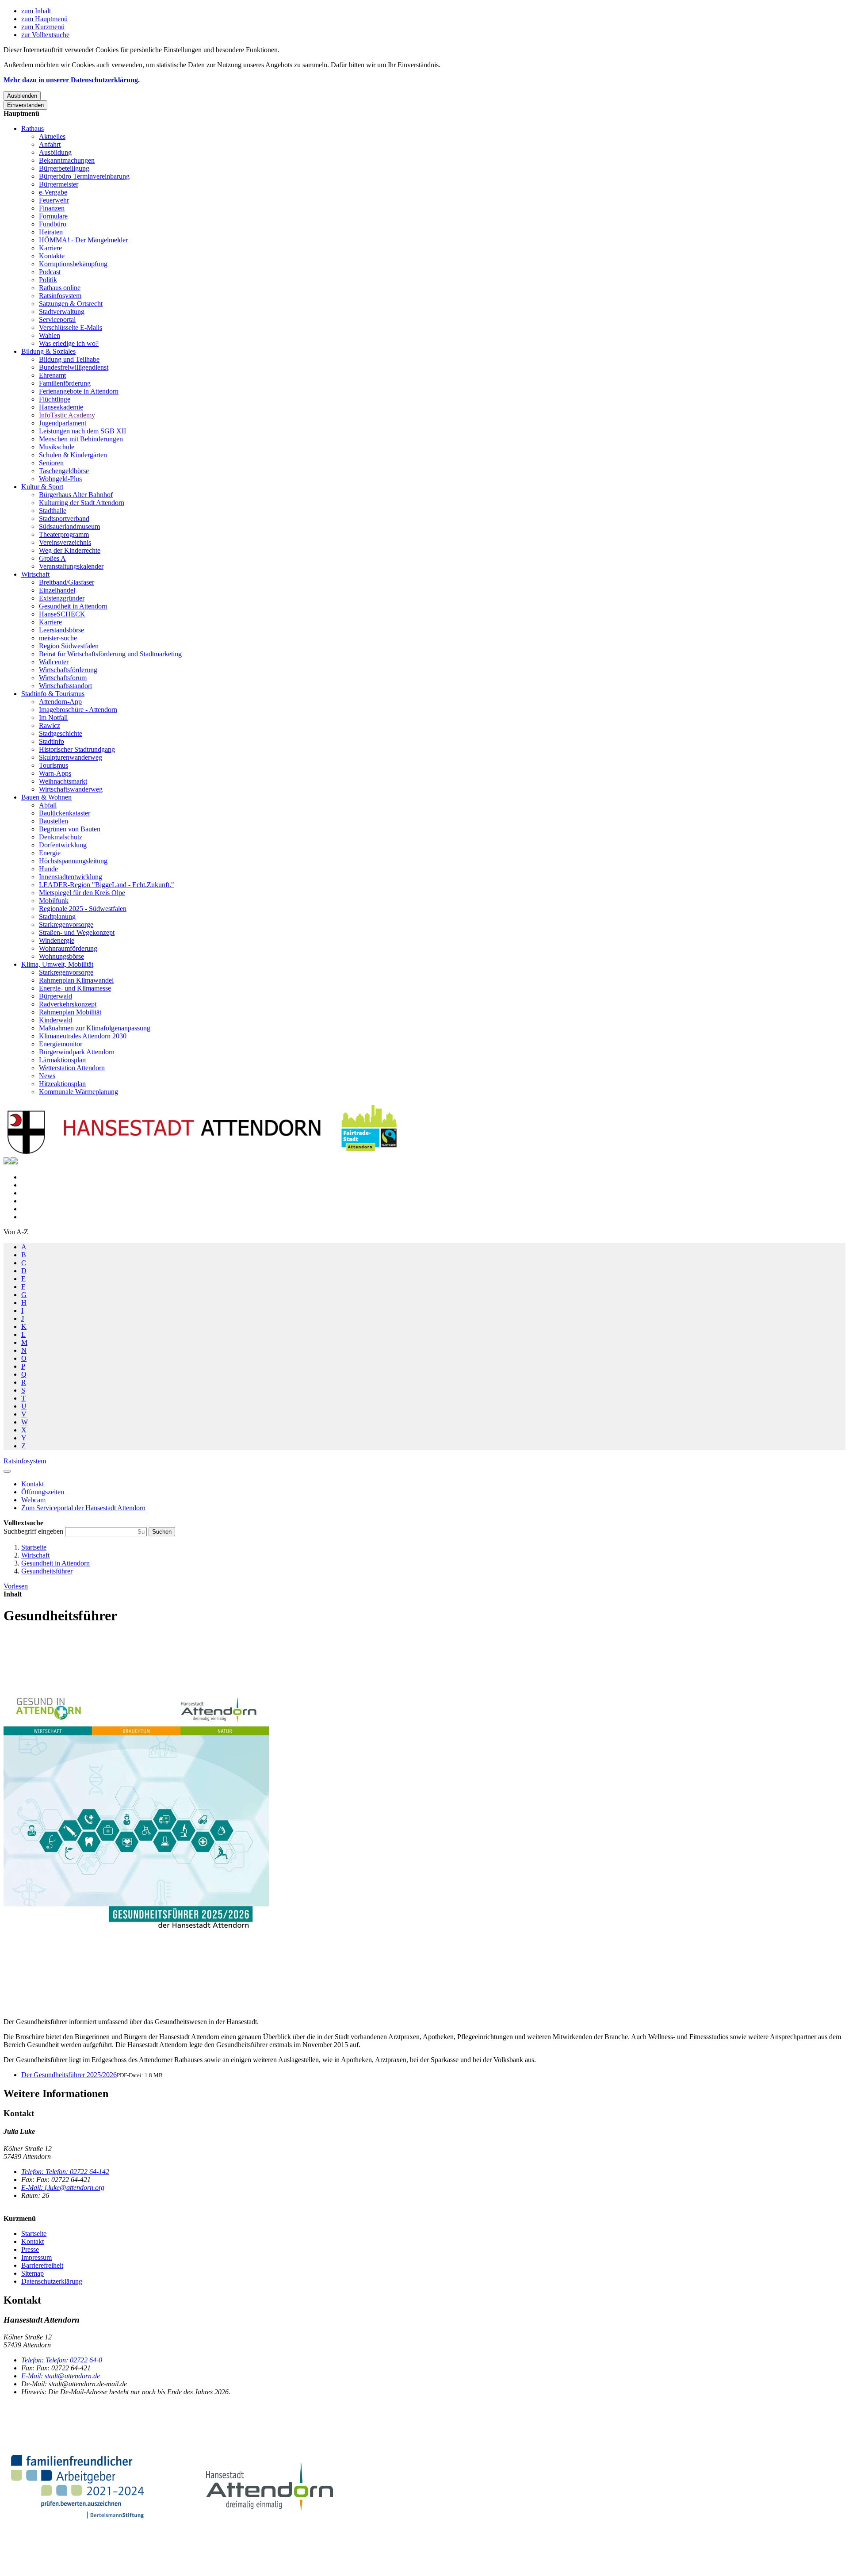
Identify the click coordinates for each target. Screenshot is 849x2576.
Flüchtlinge (55, 399)
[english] (7, 1162)
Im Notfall (53, 718)
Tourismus (54, 765)
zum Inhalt (36, 11)
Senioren (51, 463)
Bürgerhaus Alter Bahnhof (76, 495)
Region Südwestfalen (69, 646)
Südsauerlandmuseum (69, 526)
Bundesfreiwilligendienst (74, 367)
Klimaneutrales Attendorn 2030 (83, 1036)
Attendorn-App (60, 702)
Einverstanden (25, 105)
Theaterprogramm (64, 534)
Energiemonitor (61, 1044)
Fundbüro (53, 224)
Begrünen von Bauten (70, 829)
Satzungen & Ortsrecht (71, 304)
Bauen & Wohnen (46, 797)
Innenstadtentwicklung (71, 877)
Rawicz (50, 725)
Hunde (48, 869)
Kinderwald (55, 1020)
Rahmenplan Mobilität (70, 1012)
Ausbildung (55, 152)
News (47, 1076)
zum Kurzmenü (43, 27)
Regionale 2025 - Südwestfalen (83, 909)
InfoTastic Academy (67, 415)
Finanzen (52, 208)
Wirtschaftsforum (63, 678)
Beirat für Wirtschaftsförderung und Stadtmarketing (110, 654)
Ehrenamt (52, 375)
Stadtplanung (57, 917)
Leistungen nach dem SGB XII (82, 431)
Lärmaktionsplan (62, 1060)
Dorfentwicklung (63, 845)
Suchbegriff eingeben (34, 1531)
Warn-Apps (55, 773)
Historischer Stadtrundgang (77, 749)
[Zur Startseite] (203, 1153)
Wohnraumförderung (68, 948)
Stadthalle (53, 511)
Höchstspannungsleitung (73, 861)
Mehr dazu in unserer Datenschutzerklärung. (72, 80)
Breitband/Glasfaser (67, 582)
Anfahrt (50, 144)
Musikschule (57, 447)
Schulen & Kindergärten (73, 455)
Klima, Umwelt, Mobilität (57, 964)
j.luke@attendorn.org (63, 2187)
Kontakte (52, 256)
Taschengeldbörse (64, 471)
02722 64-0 (62, 2360)
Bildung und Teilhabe (69, 359)
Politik (48, 280)
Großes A (52, 558)
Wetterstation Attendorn (72, 1068)
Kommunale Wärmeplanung (78, 1092)
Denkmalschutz (61, 837)
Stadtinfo (52, 741)
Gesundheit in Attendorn (73, 606)
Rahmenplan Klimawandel (76, 980)
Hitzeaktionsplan (62, 1084)
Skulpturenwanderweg (71, 757)
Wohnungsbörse (61, 956)
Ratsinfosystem (60, 296)
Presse (30, 2249)
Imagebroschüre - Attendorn (78, 710)
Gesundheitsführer (47, 1571)
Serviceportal (57, 320)
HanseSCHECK (62, 614)
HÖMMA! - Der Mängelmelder (83, 240)
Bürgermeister (59, 184)
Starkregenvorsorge (66, 924)
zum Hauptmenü (44, 19)
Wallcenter (54, 662)
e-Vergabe (53, 192)
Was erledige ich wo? (69, 343)
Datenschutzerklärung (52, 2281)
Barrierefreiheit (42, 2265)
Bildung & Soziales (48, 351)
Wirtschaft (35, 574)
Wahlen (50, 335)
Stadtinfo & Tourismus (53, 694)
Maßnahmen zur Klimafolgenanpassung (95, 1028)
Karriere (50, 248)
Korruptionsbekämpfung (73, 264)
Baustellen (54, 821)
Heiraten (51, 232)
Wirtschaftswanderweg (71, 789)
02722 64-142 (65, 2172)
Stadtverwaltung (62, 312)
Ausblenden (22, 96)
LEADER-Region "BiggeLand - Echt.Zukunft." (107, 885)
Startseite (34, 1547)
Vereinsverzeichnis (65, 542)
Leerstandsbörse (61, 630)
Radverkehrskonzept (68, 1004)
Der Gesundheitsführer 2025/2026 (69, 2075)
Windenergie (57, 940)
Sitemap (33, 2273)
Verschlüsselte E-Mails (71, 327)
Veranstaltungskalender (71, 566)
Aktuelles (52, 136)
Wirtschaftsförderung (68, 670)
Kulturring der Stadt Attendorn (82, 503)
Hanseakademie (61, 407)
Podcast (50, 272)
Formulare (53, 216)
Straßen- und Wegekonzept (77, 932)
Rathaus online (60, 288)
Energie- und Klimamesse (75, 988)
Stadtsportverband (64, 519)
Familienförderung (65, 383)
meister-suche (58, 638)
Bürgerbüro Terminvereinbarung (84, 176)
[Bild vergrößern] (136, 1822)
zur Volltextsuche (45, 35)
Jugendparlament (63, 423)
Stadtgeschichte (61, 733)
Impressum (36, 2257)
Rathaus (33, 128)
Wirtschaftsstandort (65, 686)
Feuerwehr (54, 200)
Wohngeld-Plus (60, 479)
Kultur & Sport (42, 487)
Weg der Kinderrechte (70, 550)
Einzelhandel (57, 590)
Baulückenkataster (65, 813)
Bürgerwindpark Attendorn (77, 1052)
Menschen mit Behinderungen (81, 439)
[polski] (14, 1162)
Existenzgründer (62, 598)
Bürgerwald (55, 996)
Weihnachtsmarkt (63, 781)
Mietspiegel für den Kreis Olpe (82, 893)
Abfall (48, 805)
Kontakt (33, 2241)
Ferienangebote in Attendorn (79, 391)
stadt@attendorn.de (61, 2376)
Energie (50, 853)
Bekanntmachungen (67, 160)
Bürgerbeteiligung (64, 168)
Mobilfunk (54, 901)
